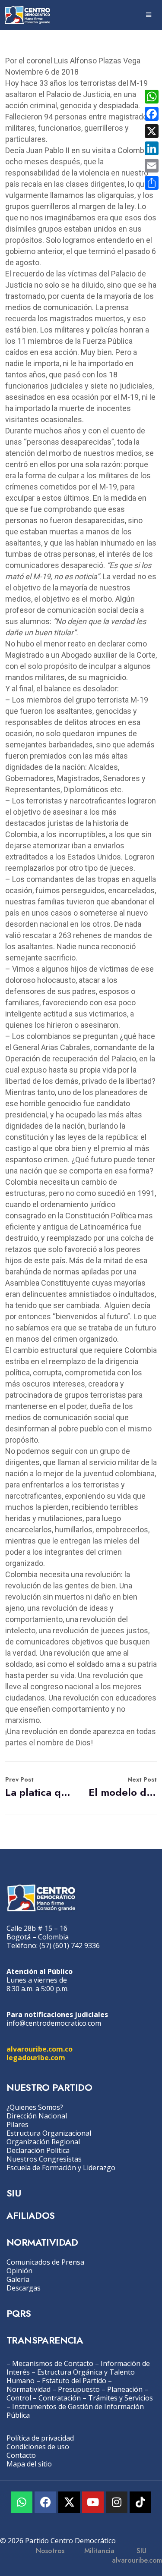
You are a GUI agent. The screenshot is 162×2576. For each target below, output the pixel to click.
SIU (14, 2193)
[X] (152, 131)
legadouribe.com (36, 2058)
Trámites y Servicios (121, 2398)
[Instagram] (117, 2502)
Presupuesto (79, 2389)
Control (19, 2398)
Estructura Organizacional (49, 2133)
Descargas (24, 2288)
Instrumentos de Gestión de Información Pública (75, 2411)
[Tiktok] (140, 2502)
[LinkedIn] (152, 148)
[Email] (152, 166)
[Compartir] (152, 183)
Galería (18, 2279)
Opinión (19, 2271)
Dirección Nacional (37, 2116)
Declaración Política (38, 2150)
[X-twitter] (69, 2502)
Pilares (17, 2124)
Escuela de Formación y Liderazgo (61, 2168)
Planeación (125, 2389)
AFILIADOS (31, 2215)
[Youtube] (93, 2502)
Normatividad (29, 2389)
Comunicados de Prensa (45, 2262)
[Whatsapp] (22, 2502)
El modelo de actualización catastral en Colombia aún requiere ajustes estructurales (123, 1787)
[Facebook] (45, 2502)
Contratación (60, 2398)
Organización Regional (43, 2142)
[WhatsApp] (152, 97)
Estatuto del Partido (74, 2381)
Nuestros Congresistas (44, 2159)
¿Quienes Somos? (35, 2107)
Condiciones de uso (38, 2447)
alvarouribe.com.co (40, 2049)
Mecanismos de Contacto (53, 2363)
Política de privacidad (40, 2438)
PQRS (19, 2313)
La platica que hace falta (39, 1787)
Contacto (21, 2455)
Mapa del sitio (29, 2464)
